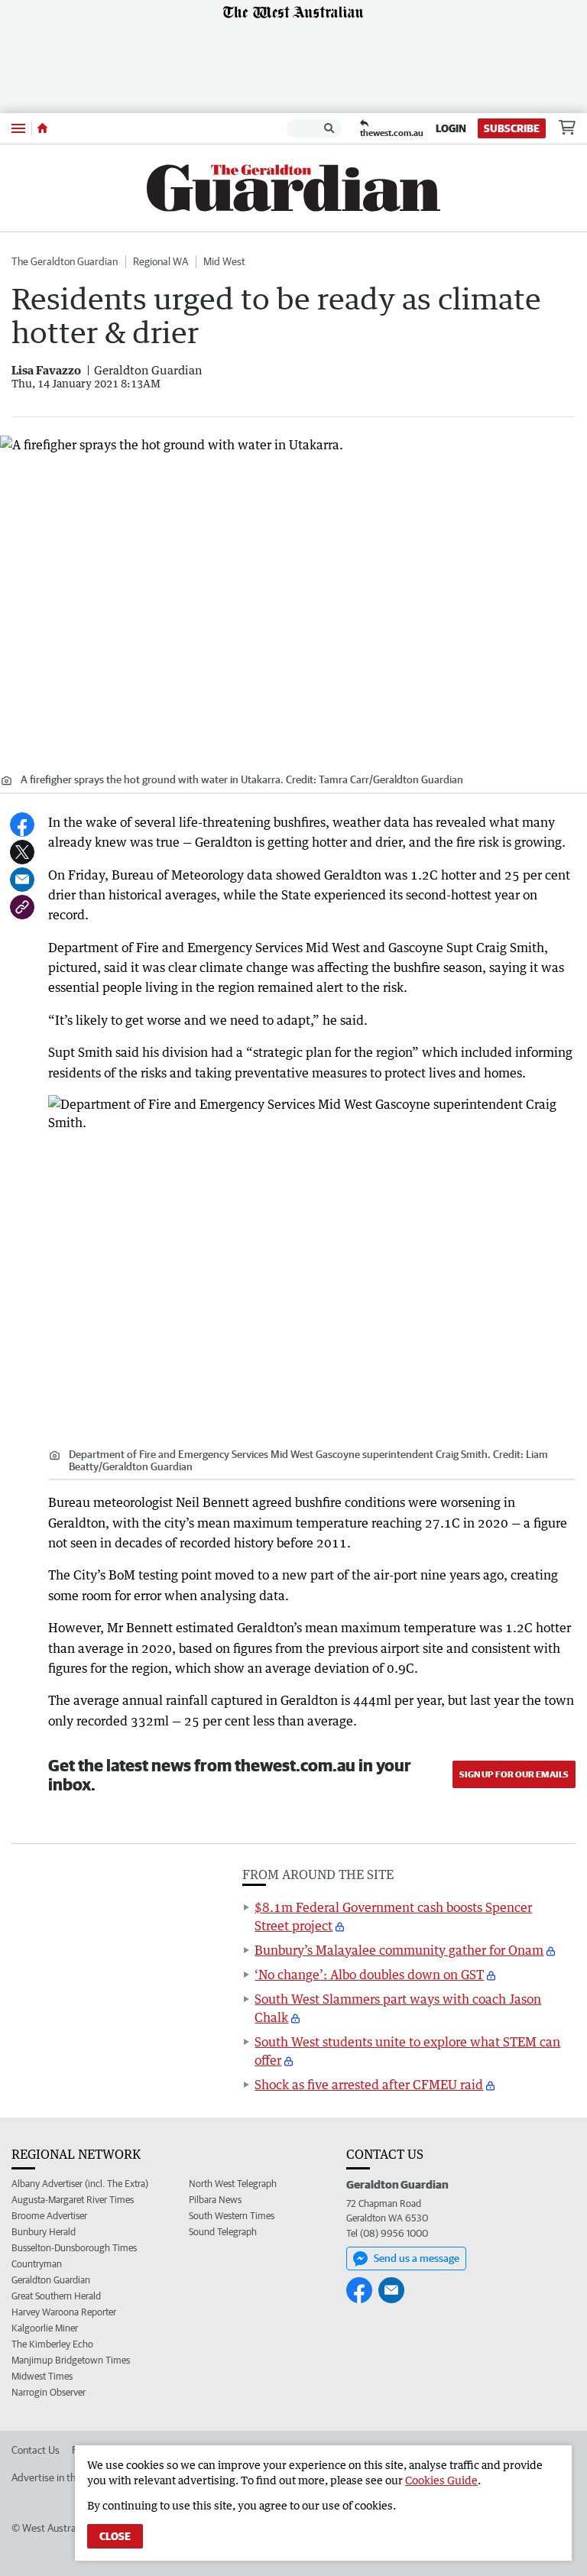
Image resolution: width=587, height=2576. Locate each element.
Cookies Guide (441, 2480)
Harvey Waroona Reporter (64, 2312)
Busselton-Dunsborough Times (74, 2248)
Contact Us (36, 2450)
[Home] (42, 128)
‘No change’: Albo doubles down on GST (369, 1975)
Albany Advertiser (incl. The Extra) (80, 2184)
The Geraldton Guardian (65, 261)
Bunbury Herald (44, 2232)
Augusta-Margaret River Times (73, 2200)
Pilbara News (215, 2200)
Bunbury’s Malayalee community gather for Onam (399, 1950)
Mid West (224, 261)
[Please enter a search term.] (329, 128)
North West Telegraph (233, 2184)
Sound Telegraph (223, 2232)
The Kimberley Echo (52, 2344)
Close (115, 2536)
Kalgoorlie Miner (45, 2328)
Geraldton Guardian (51, 2280)
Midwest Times (42, 2376)
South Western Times (232, 2216)
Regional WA (161, 261)
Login (451, 128)
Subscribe (512, 128)
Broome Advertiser (49, 2216)
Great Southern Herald (56, 2296)
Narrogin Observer (49, 2392)
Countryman (37, 2264)
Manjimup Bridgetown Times (71, 2360)
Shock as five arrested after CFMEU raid (369, 2085)
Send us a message (417, 2258)
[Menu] (18, 128)
